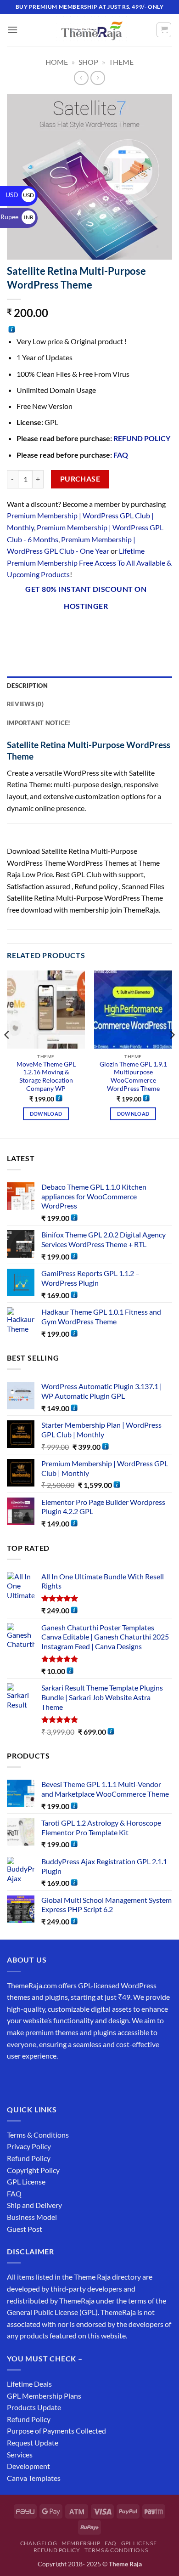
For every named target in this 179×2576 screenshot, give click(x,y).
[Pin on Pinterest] (98, 630)
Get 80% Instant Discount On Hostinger (86, 598)
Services (20, 2454)
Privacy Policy (29, 2146)
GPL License (26, 2182)
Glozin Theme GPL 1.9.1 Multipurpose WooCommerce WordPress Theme (133, 1076)
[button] (12, 30)
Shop (88, 62)
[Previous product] (98, 78)
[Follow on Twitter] (48, 2079)
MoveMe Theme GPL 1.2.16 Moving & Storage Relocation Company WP (46, 1076)
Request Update (33, 2443)
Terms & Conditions (38, 2135)
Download (46, 1114)
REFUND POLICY (142, 438)
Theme (121, 62)
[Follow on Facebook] (15, 2079)
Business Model (32, 2217)
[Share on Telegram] (148, 630)
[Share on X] (48, 630)
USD (20, 195)
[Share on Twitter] (65, 630)
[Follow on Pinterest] (81, 2079)
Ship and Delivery (34, 2205)
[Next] (172, 1053)
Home (57, 62)
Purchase (80, 479)
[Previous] (7, 1053)
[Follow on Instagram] (32, 2079)
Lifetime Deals (29, 2384)
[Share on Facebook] (32, 630)
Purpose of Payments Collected (56, 2431)
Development (28, 2466)
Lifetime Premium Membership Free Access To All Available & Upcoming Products (89, 562)
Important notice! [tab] (39, 723)
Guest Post (25, 2229)
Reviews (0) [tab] (25, 704)
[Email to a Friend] (81, 630)
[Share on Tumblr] (131, 630)
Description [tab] (27, 686)
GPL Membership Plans (44, 2396)
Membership (81, 2543)
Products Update (34, 2407)
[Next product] (81, 78)
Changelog (39, 2543)
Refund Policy (29, 2158)
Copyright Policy (33, 2170)
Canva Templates (34, 2478)
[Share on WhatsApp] (15, 630)
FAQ (121, 455)
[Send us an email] (65, 2079)
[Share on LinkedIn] (115, 630)
